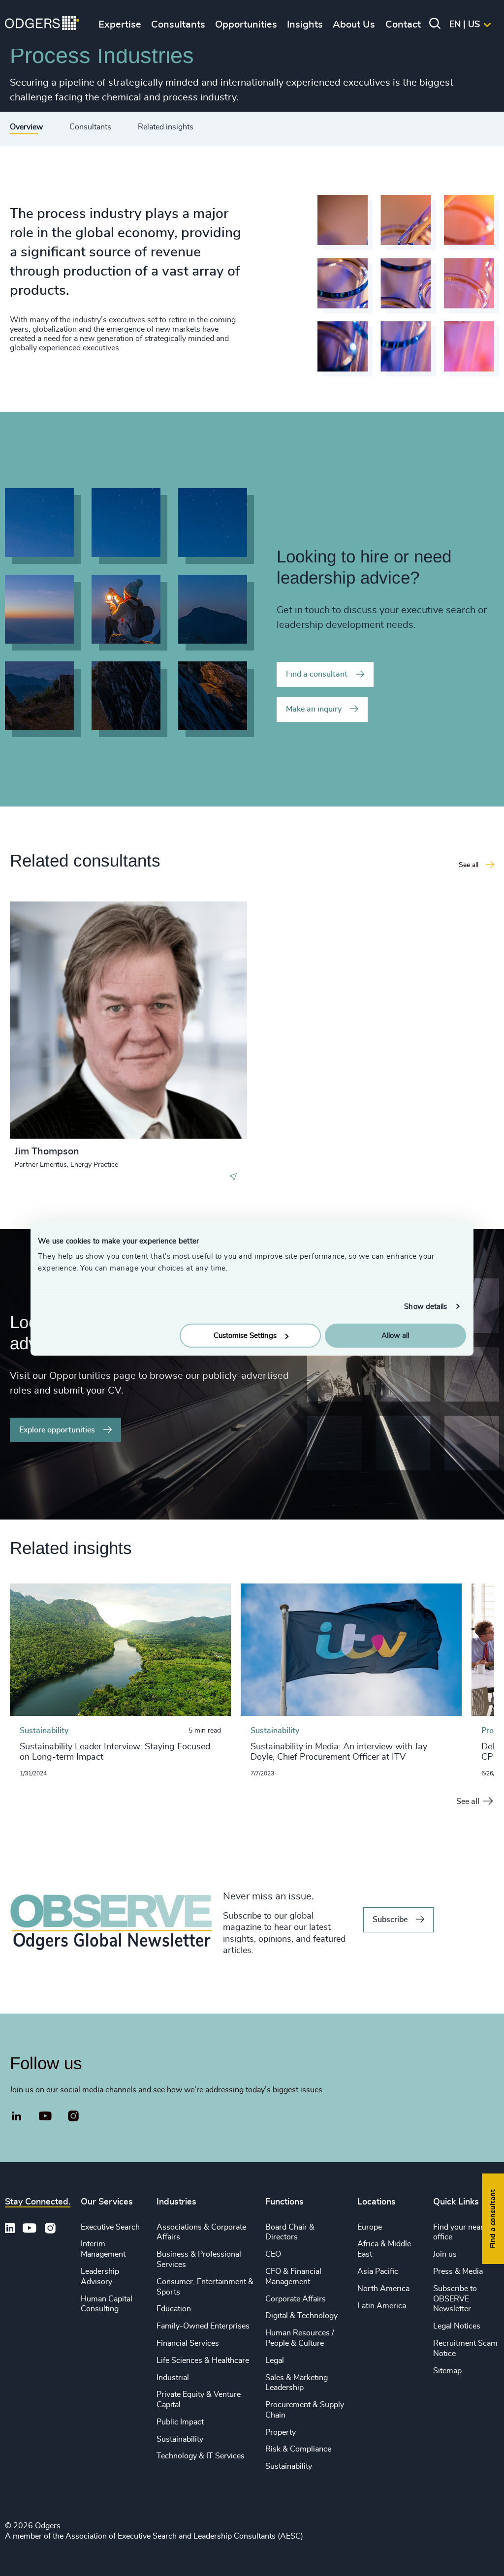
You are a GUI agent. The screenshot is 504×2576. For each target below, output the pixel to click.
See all (468, 1801)
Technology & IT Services (201, 2456)
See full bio (202, 1114)
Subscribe (390, 1920)
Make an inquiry (314, 709)
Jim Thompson (47, 1151)
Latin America (382, 2306)
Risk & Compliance (298, 2449)
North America (383, 2289)
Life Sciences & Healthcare (203, 2360)
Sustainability (180, 2439)
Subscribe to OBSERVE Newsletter (455, 2299)
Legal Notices (457, 2326)
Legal (275, 2360)
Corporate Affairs (296, 2299)
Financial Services (188, 2343)
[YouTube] (46, 2116)
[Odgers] (42, 25)
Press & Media (458, 2271)
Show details (425, 1306)
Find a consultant (317, 674)
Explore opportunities (57, 1430)
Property (281, 2432)
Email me (46, 959)
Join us (445, 2254)
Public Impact (180, 2422)
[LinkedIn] (17, 2117)
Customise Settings (245, 1336)
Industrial (173, 2378)
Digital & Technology (301, 2316)
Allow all (395, 1336)
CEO (273, 2254)
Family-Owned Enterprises (203, 2326)
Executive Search (110, 2227)
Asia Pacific (378, 2271)
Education (174, 2309)
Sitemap (447, 2371)
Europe (370, 2227)
